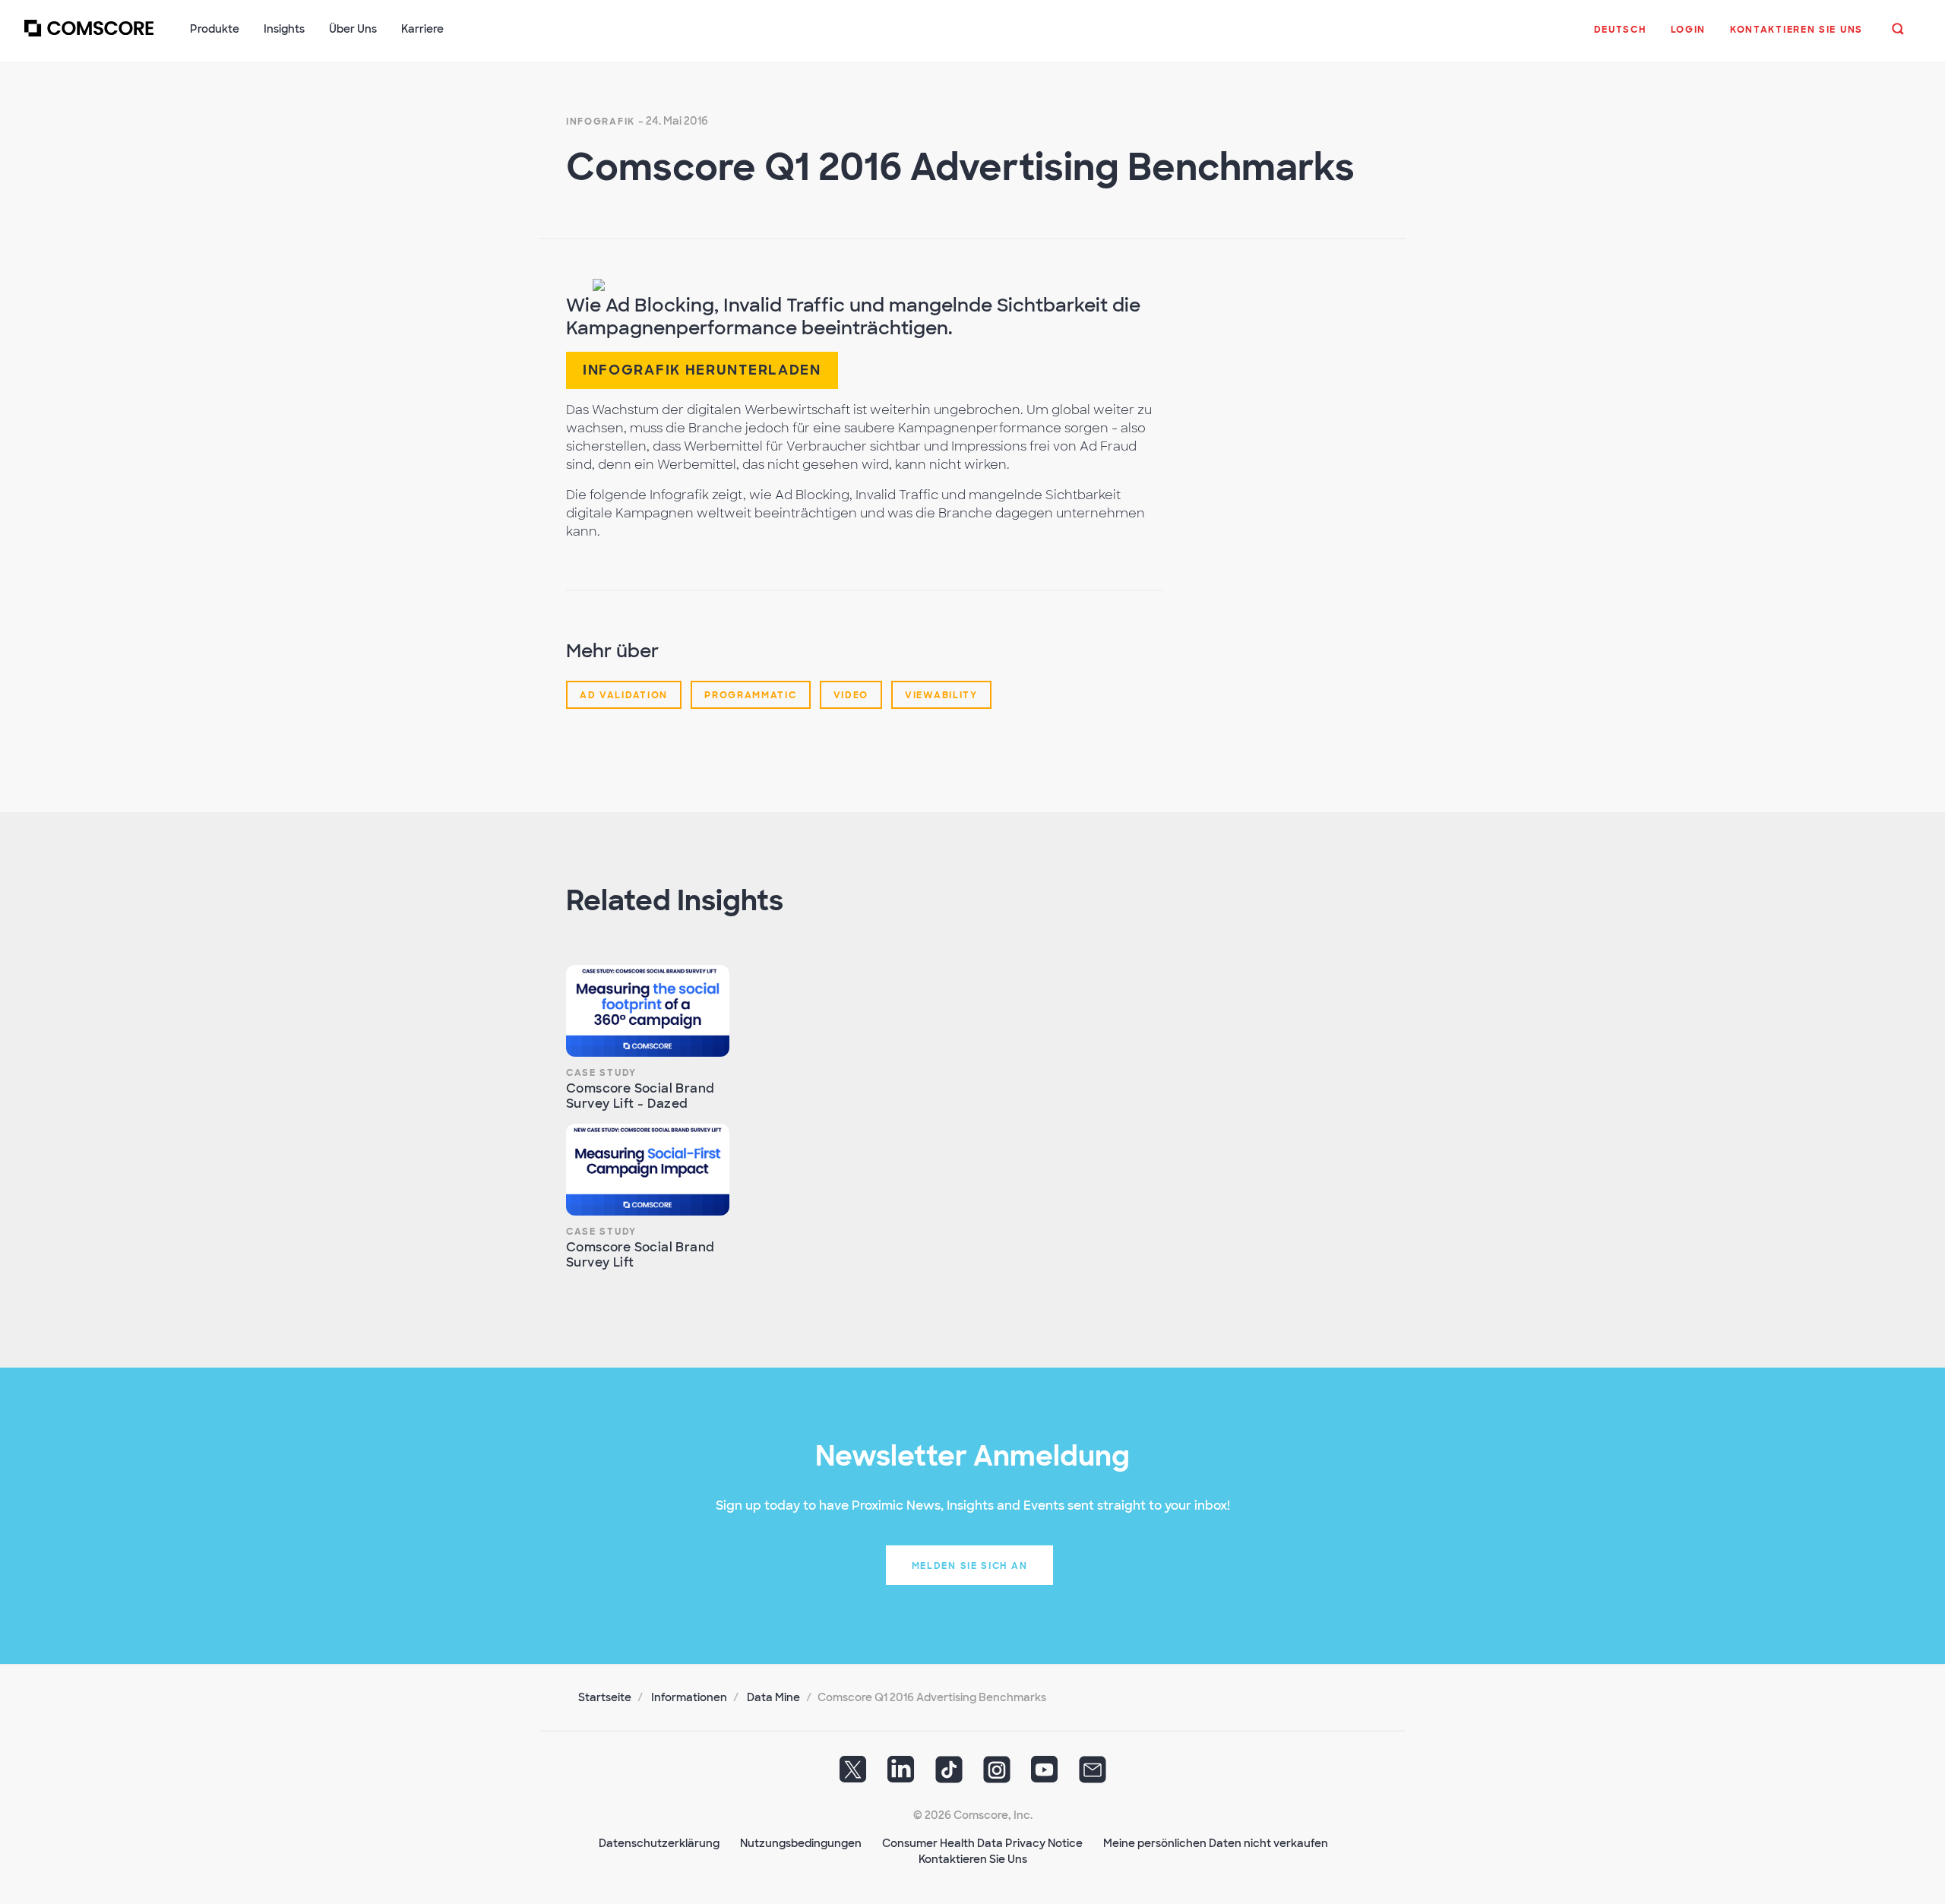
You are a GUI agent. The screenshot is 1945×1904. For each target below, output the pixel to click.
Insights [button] (284, 29)
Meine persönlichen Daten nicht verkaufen (1216, 1843)
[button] (1620, 37)
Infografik (601, 122)
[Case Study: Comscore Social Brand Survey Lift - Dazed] (648, 1011)
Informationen (689, 1697)
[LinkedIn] (901, 1775)
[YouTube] (1045, 1775)
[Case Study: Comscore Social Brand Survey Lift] (648, 1170)
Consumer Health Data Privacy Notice (982, 1843)
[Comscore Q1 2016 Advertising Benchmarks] (599, 285)
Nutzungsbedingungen (801, 1843)
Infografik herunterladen (702, 370)
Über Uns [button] (353, 29)
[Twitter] (853, 1775)
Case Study (601, 1073)
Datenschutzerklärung (659, 1843)
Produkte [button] (215, 29)
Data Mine (773, 1697)
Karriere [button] (422, 29)
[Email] (1093, 1775)
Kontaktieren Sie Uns (973, 1859)
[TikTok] (949, 1775)
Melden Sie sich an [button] (970, 1566)
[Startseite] (89, 37)
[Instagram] (997, 1775)
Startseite (605, 1697)
